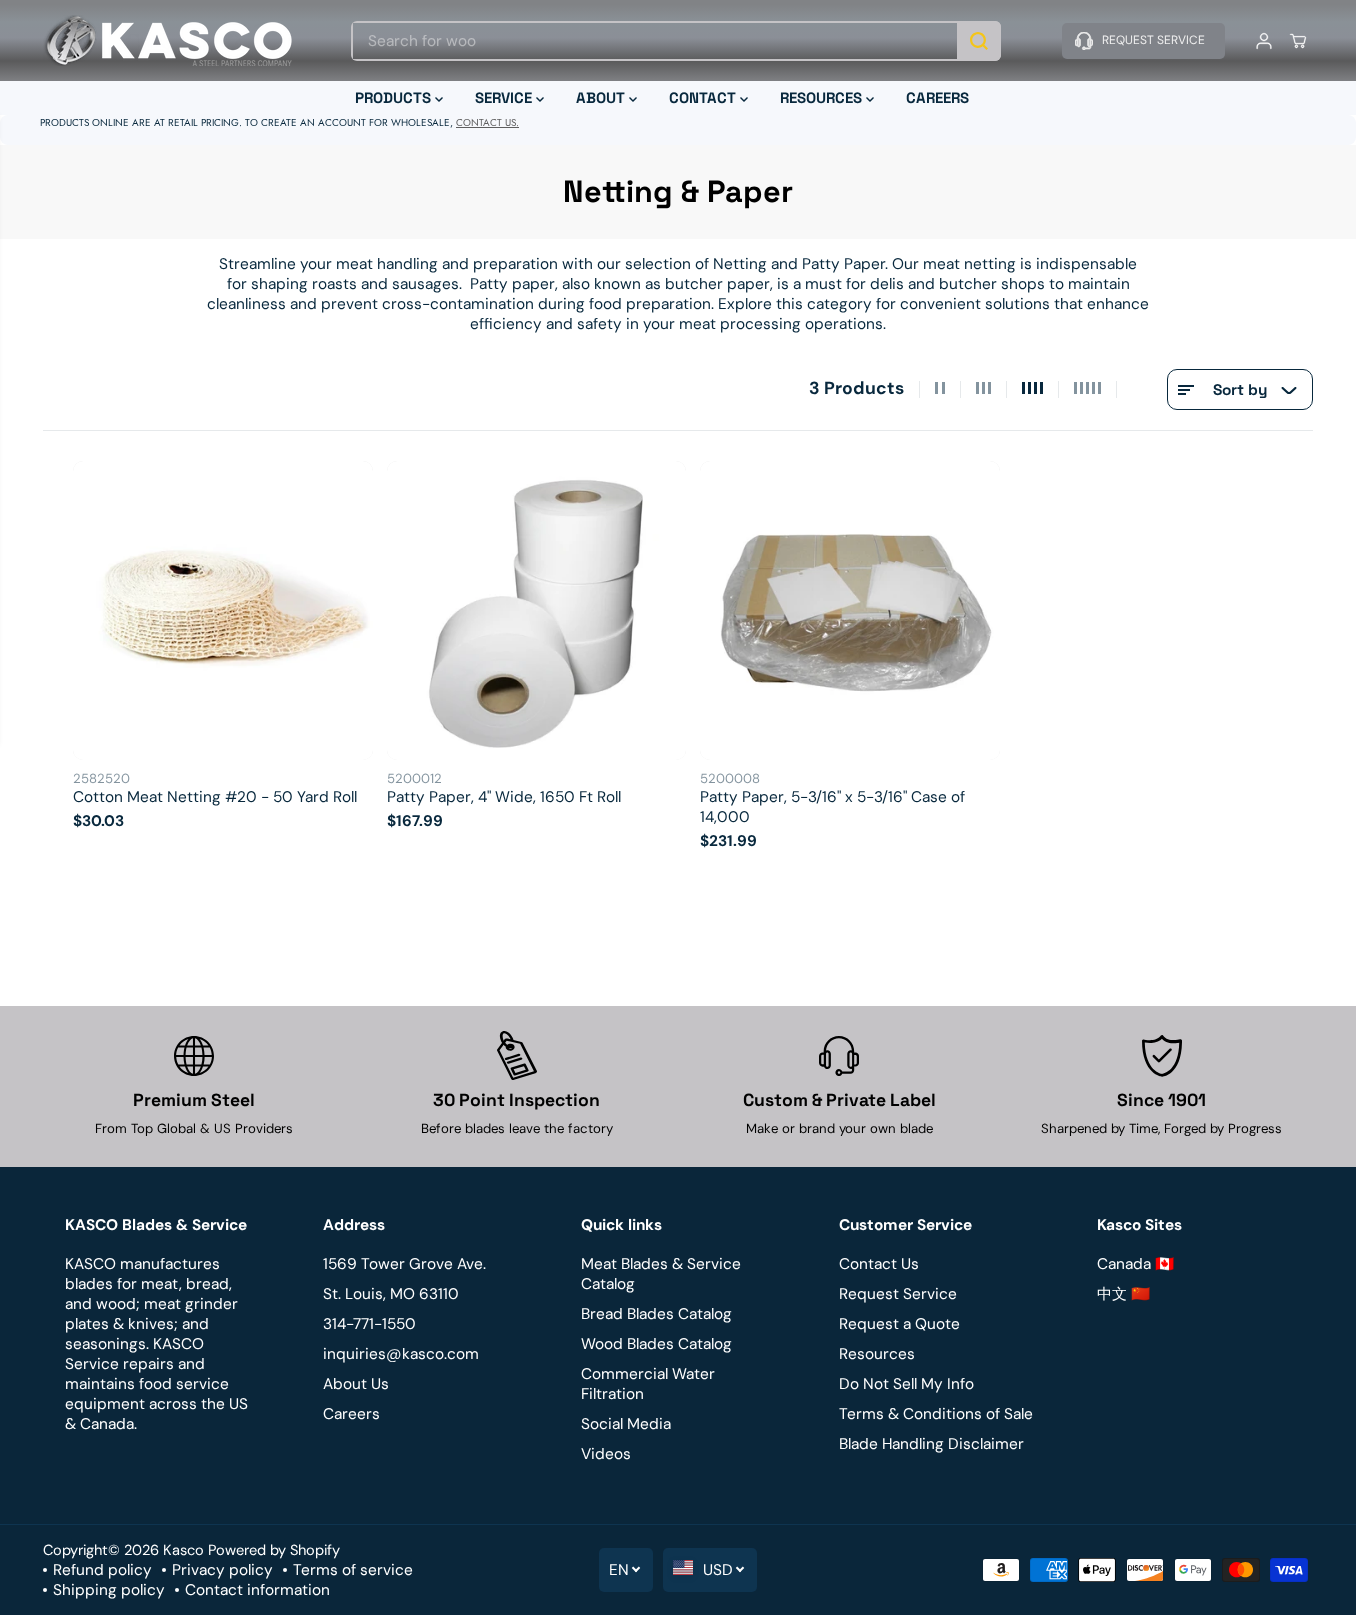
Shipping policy (109, 1590)
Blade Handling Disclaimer (931, 1444)
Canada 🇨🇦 (1135, 1264)
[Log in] (1264, 41)
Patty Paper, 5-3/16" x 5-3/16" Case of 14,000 (832, 807)
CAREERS (937, 97)
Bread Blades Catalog (656, 1314)
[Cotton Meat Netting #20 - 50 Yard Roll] (223, 611)
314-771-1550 (369, 1324)
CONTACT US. (487, 122)
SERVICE (505, 97)
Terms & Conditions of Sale (936, 1414)
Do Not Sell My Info (906, 1384)
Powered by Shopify (274, 1550)
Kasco (183, 1550)
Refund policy (102, 1570)
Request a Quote (899, 1324)
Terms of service (353, 1570)
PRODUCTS (395, 97)
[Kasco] (168, 40)
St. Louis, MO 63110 (391, 1294)
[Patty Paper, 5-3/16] (850, 611)
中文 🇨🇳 (1123, 1294)
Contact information (257, 1590)
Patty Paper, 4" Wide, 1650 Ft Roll (504, 797)
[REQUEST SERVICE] (1143, 41)
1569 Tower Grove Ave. (404, 1264)
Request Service (898, 1294)
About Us (356, 1384)
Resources (877, 1354)
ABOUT (602, 97)
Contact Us (879, 1264)
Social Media (626, 1424)
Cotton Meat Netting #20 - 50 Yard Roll (215, 797)
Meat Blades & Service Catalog (661, 1274)
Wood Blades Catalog (656, 1344)
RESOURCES (823, 97)
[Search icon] (979, 41)
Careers (351, 1414)
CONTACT (704, 97)
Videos (606, 1454)
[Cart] (1298, 41)
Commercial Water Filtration (648, 1384)
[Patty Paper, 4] (537, 611)
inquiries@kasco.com (401, 1354)
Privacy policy (222, 1570)
